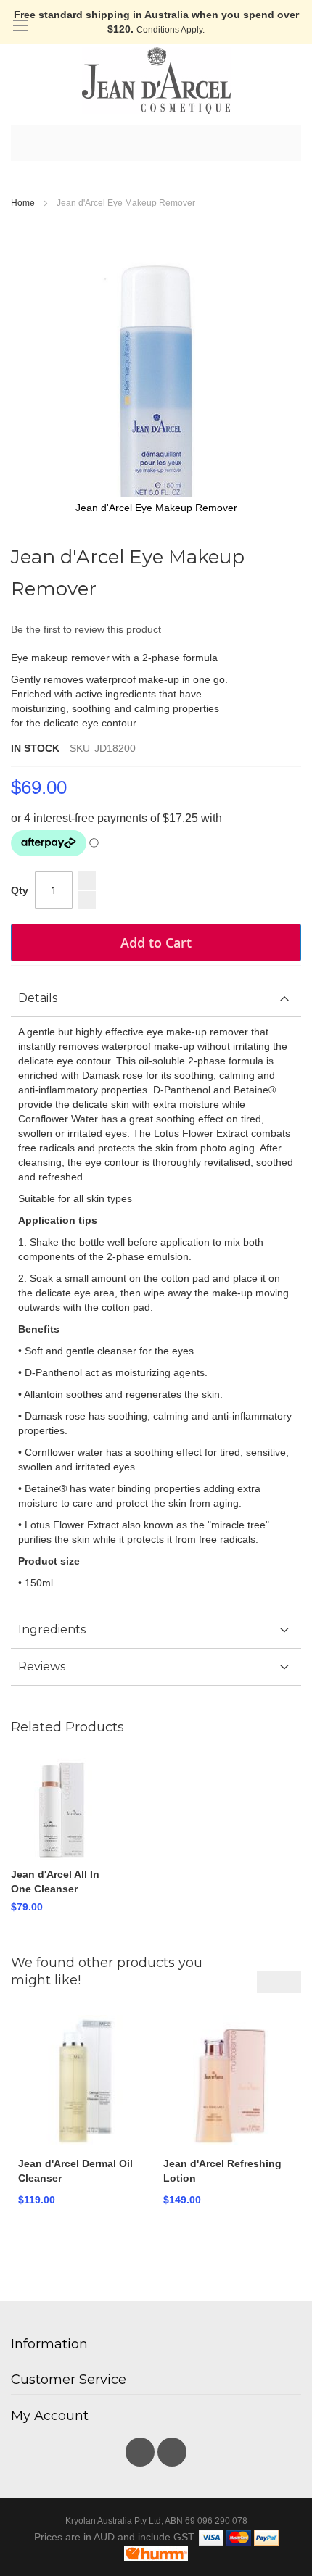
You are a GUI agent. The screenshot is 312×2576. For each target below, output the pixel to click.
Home (23, 203)
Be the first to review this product (86, 629)
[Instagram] (172, 2448)
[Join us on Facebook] (141, 2448)
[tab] (156, 999)
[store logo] (156, 80)
